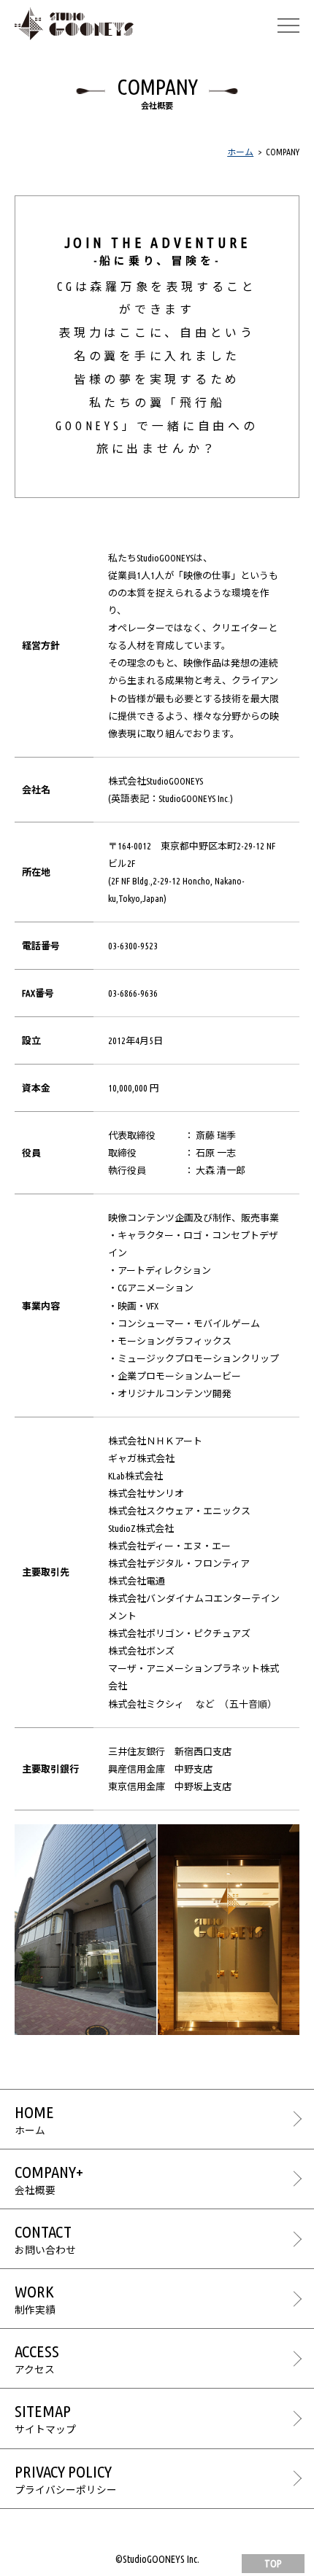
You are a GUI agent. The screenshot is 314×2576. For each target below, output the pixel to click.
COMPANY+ (49, 2179)
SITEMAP (45, 2419)
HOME (34, 2120)
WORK (35, 2299)
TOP (273, 2564)
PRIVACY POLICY (66, 2479)
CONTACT (45, 2239)
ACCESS (37, 2359)
